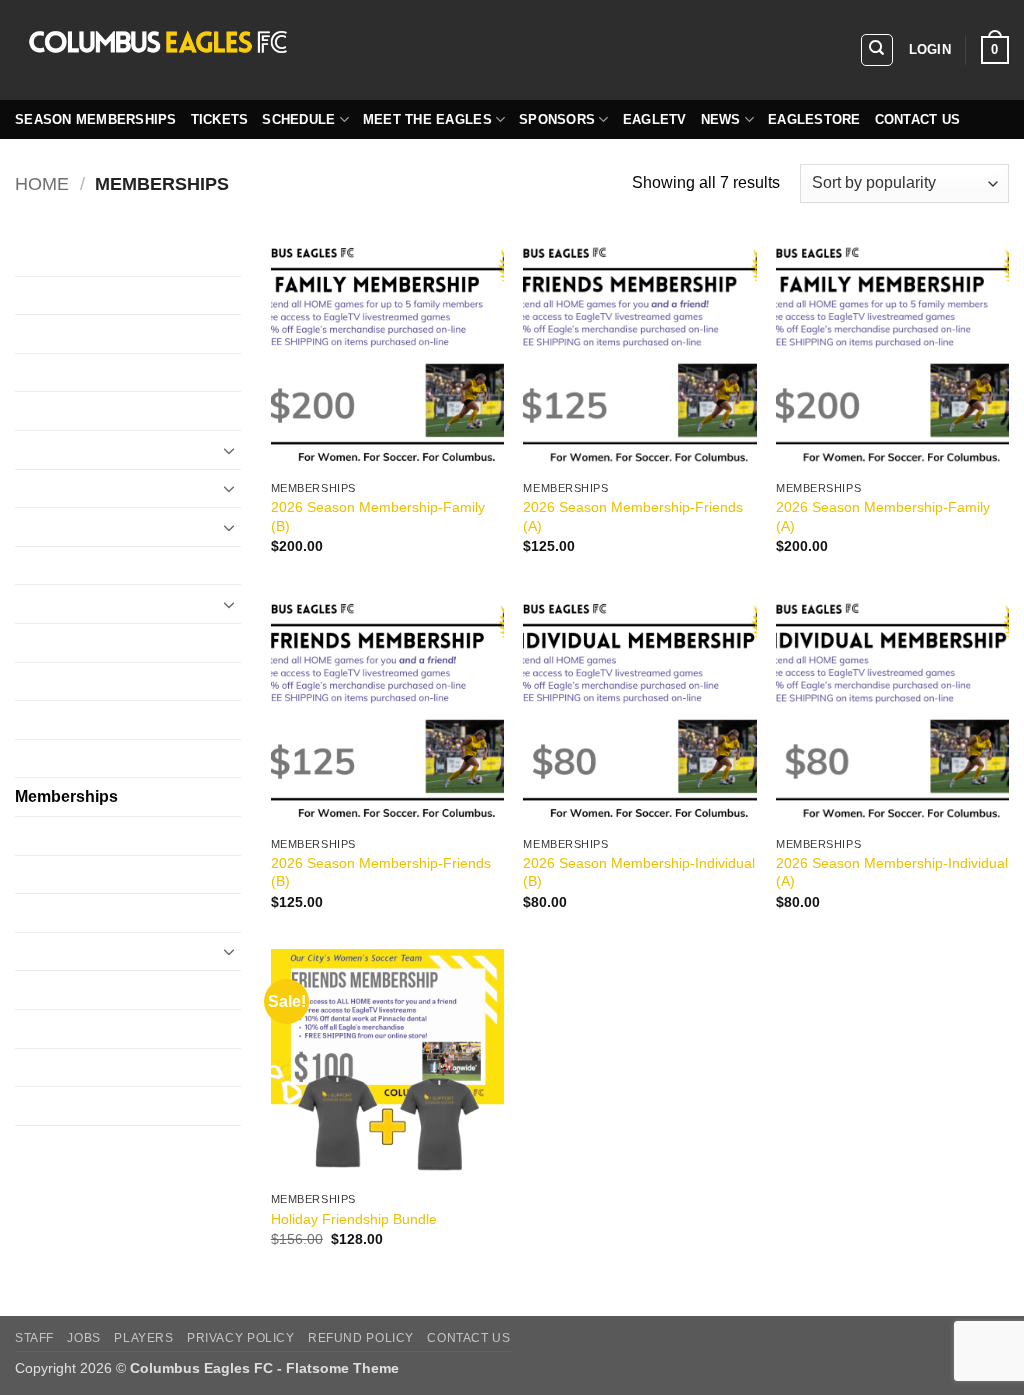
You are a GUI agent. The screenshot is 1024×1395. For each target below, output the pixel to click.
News (721, 119)
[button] (930, 50)
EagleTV (655, 119)
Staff (34, 1338)
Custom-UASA (67, 410)
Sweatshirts (56, 1028)
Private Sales (62, 951)
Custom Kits (58, 256)
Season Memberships (96, 119)
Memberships (66, 796)
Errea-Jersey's (66, 526)
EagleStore (814, 119)
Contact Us (918, 119)
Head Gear (54, 681)
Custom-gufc (60, 333)
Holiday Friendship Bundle (354, 1219)
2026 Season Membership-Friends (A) (633, 516)
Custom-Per (57, 372)
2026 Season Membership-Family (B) (378, 516)
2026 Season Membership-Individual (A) (892, 872)
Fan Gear (48, 642)
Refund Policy (361, 1338)
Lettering (46, 758)
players (143, 1338)
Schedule (298, 119)
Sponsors (557, 119)
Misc (31, 874)
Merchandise (61, 835)
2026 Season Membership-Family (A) (883, 516)
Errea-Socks (59, 603)
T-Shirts (42, 1067)
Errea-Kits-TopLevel (85, 565)
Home (42, 183)
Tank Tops (51, 1105)
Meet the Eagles (427, 119)
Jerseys (42, 719)
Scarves (44, 989)
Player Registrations (87, 912)
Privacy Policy (241, 1338)
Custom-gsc (57, 295)
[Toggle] (229, 450)
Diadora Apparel (73, 449)
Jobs (83, 1338)
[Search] (877, 50)
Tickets (220, 119)
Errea (34, 488)
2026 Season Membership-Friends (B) (381, 872)
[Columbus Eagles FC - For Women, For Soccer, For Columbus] (315, 50)
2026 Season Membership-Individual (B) (639, 872)
